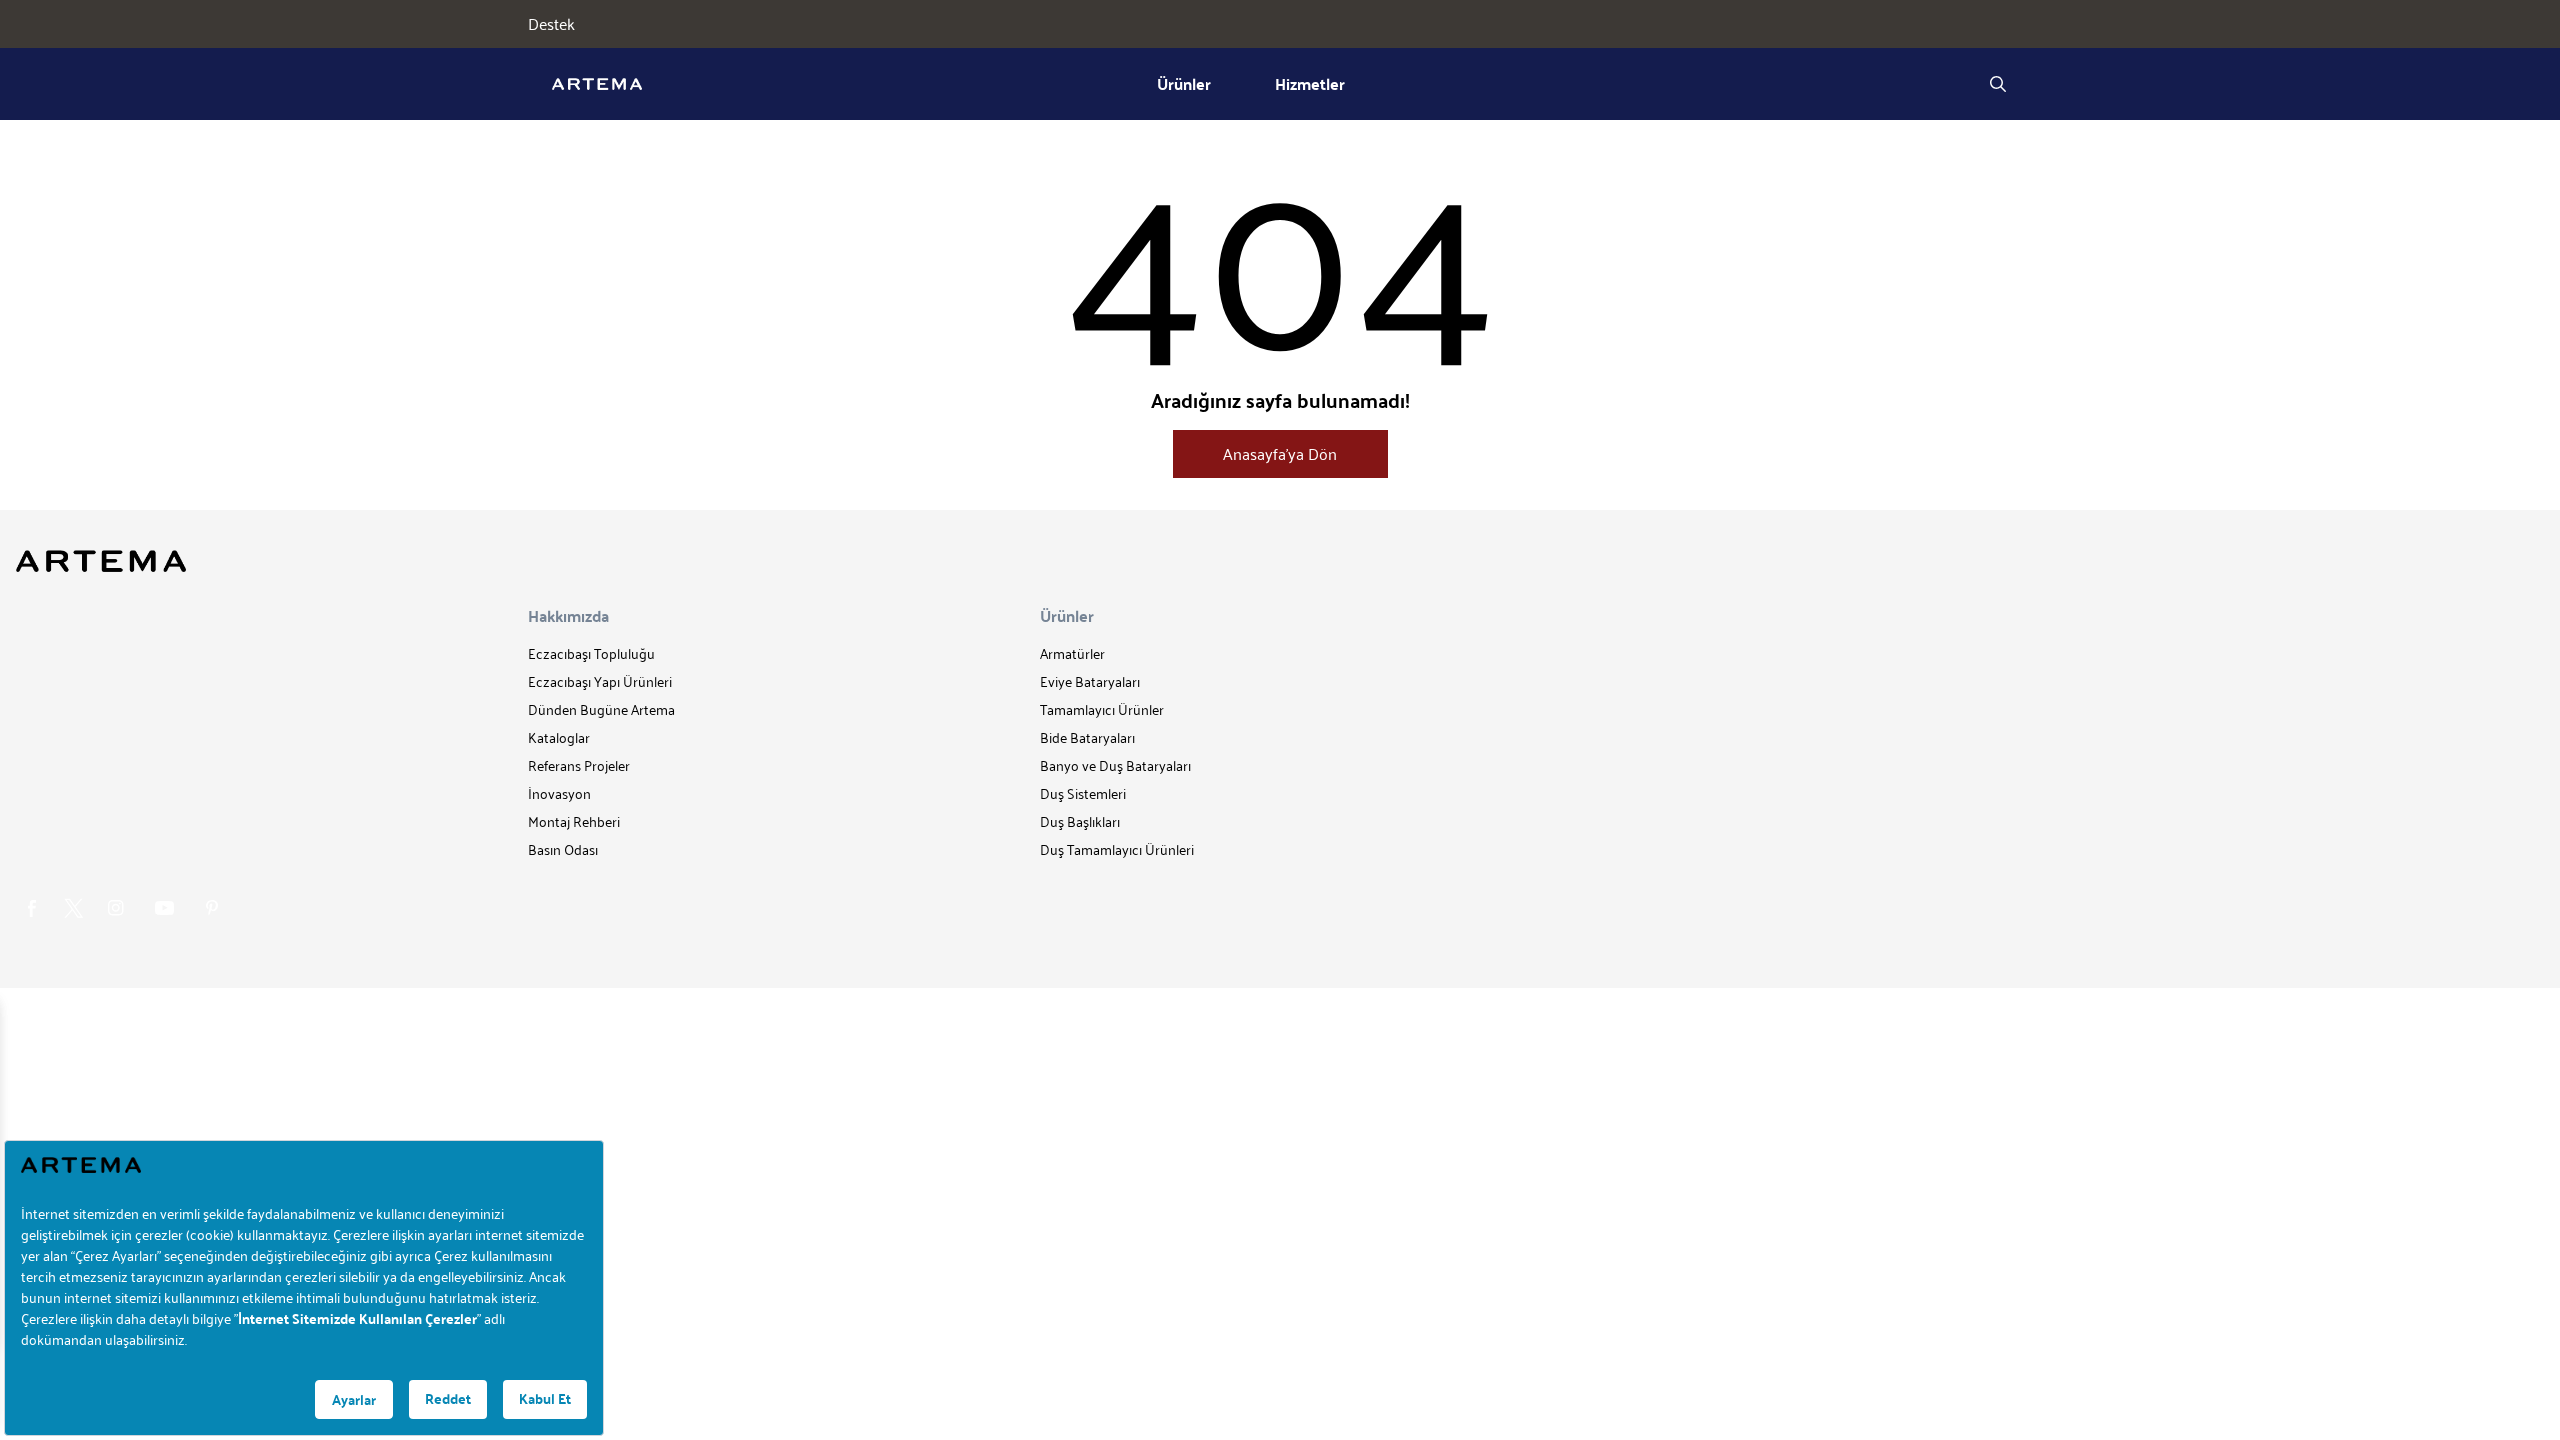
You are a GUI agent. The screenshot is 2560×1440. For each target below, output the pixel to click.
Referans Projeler (579, 765)
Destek (551, 24)
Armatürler (1072, 653)
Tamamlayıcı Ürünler (1102, 709)
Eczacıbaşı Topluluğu (591, 653)
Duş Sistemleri (1083, 793)
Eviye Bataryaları (1090, 681)
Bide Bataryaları (1087, 737)
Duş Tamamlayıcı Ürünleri (1117, 849)
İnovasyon (559, 793)
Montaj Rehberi (574, 821)
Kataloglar (559, 737)
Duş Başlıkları (1080, 821)
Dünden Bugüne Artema (601, 709)
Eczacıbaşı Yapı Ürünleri (600, 681)
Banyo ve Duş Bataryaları (1115, 765)
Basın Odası (563, 849)
